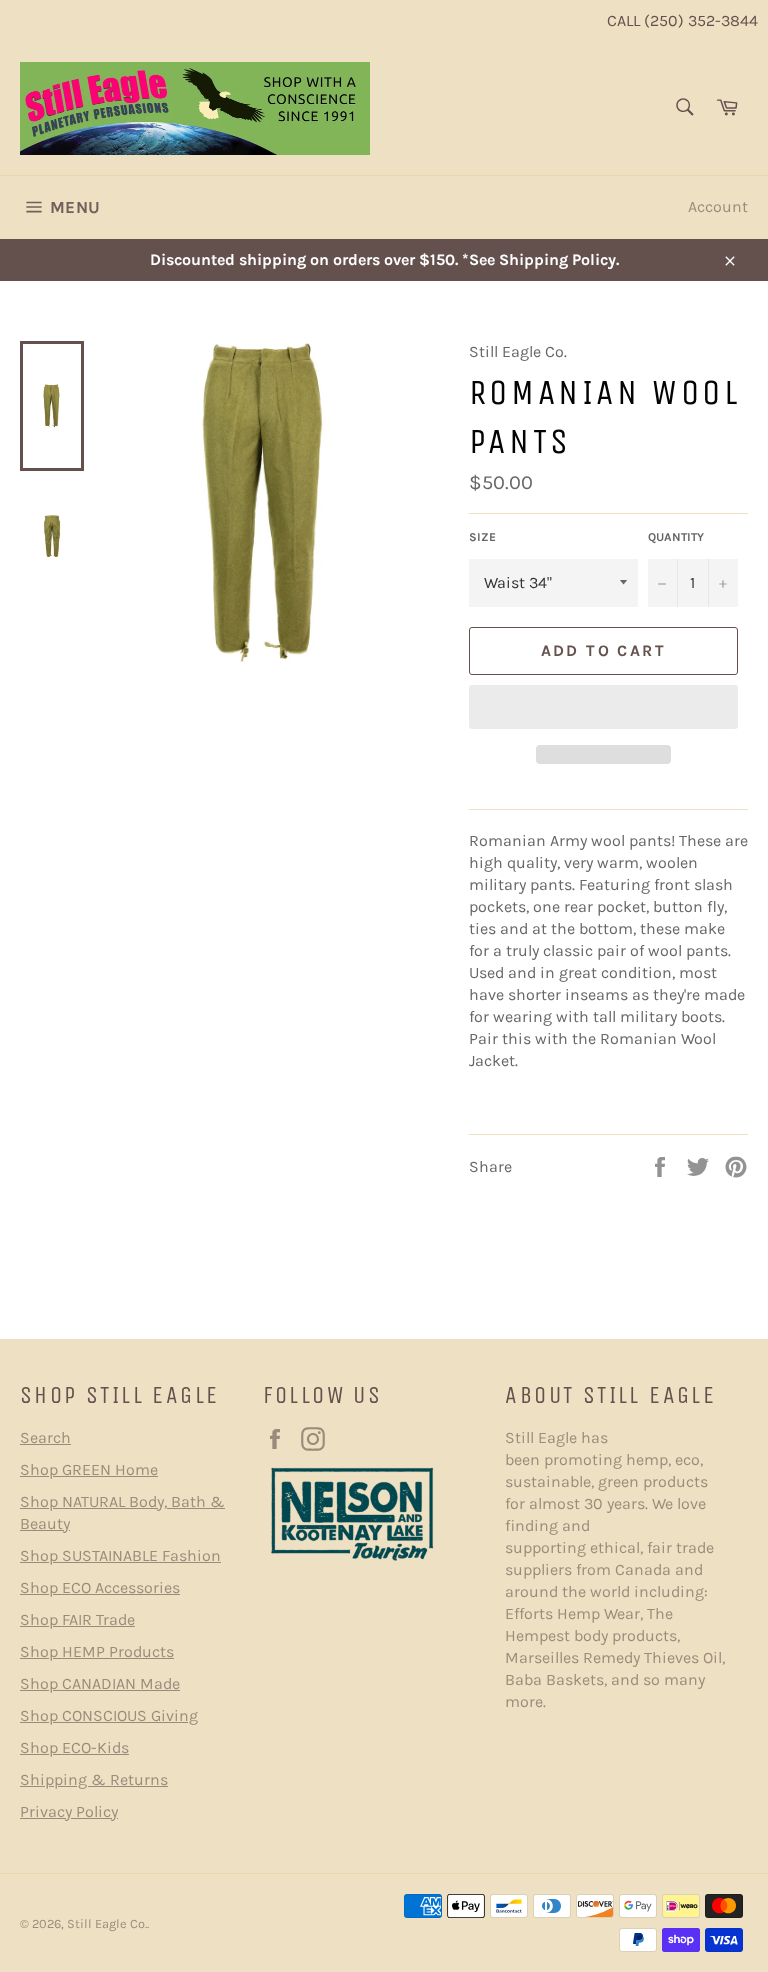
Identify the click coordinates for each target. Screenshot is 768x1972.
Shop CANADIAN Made (100, 1683)
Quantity (676, 537)
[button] (603, 707)
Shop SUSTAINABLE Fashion (120, 1555)
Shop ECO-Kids (74, 1747)
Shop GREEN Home (89, 1469)
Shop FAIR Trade (77, 1619)
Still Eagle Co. (107, 1923)
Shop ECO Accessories (100, 1587)
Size (482, 537)
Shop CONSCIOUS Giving (109, 1715)
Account (718, 206)
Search (45, 1437)
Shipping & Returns (94, 1779)
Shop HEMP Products (97, 1651)
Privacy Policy (69, 1811)
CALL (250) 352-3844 (682, 20)
